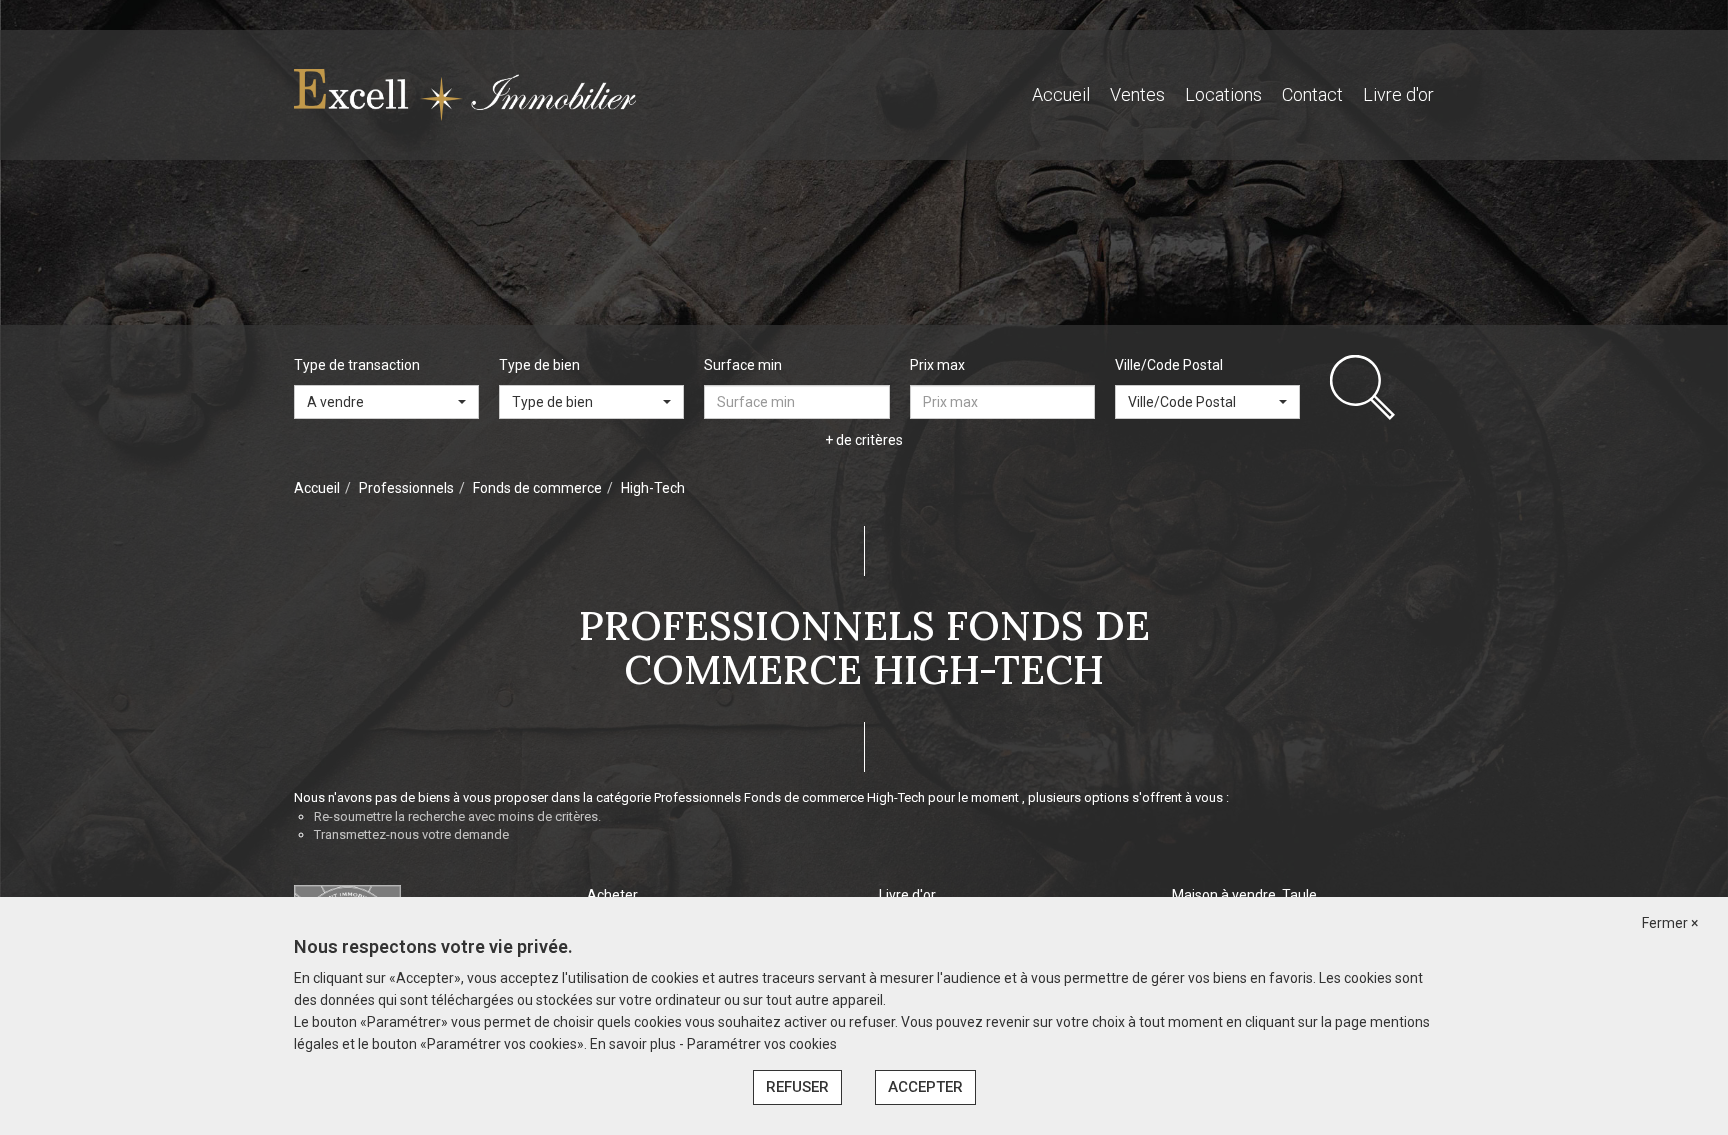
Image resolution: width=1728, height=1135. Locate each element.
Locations (1223, 94)
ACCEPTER (925, 1087)
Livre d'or (1398, 94)
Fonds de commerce (537, 488)
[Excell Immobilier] (465, 94)
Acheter (612, 895)
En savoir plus (634, 1044)
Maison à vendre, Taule (1244, 895)
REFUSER (797, 1087)
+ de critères (864, 440)
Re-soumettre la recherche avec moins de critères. (457, 816)
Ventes (1137, 94)
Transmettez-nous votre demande (411, 834)
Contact (1312, 94)
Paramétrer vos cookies (762, 1044)
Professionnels (406, 488)
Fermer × (1670, 923)
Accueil (1061, 94)
